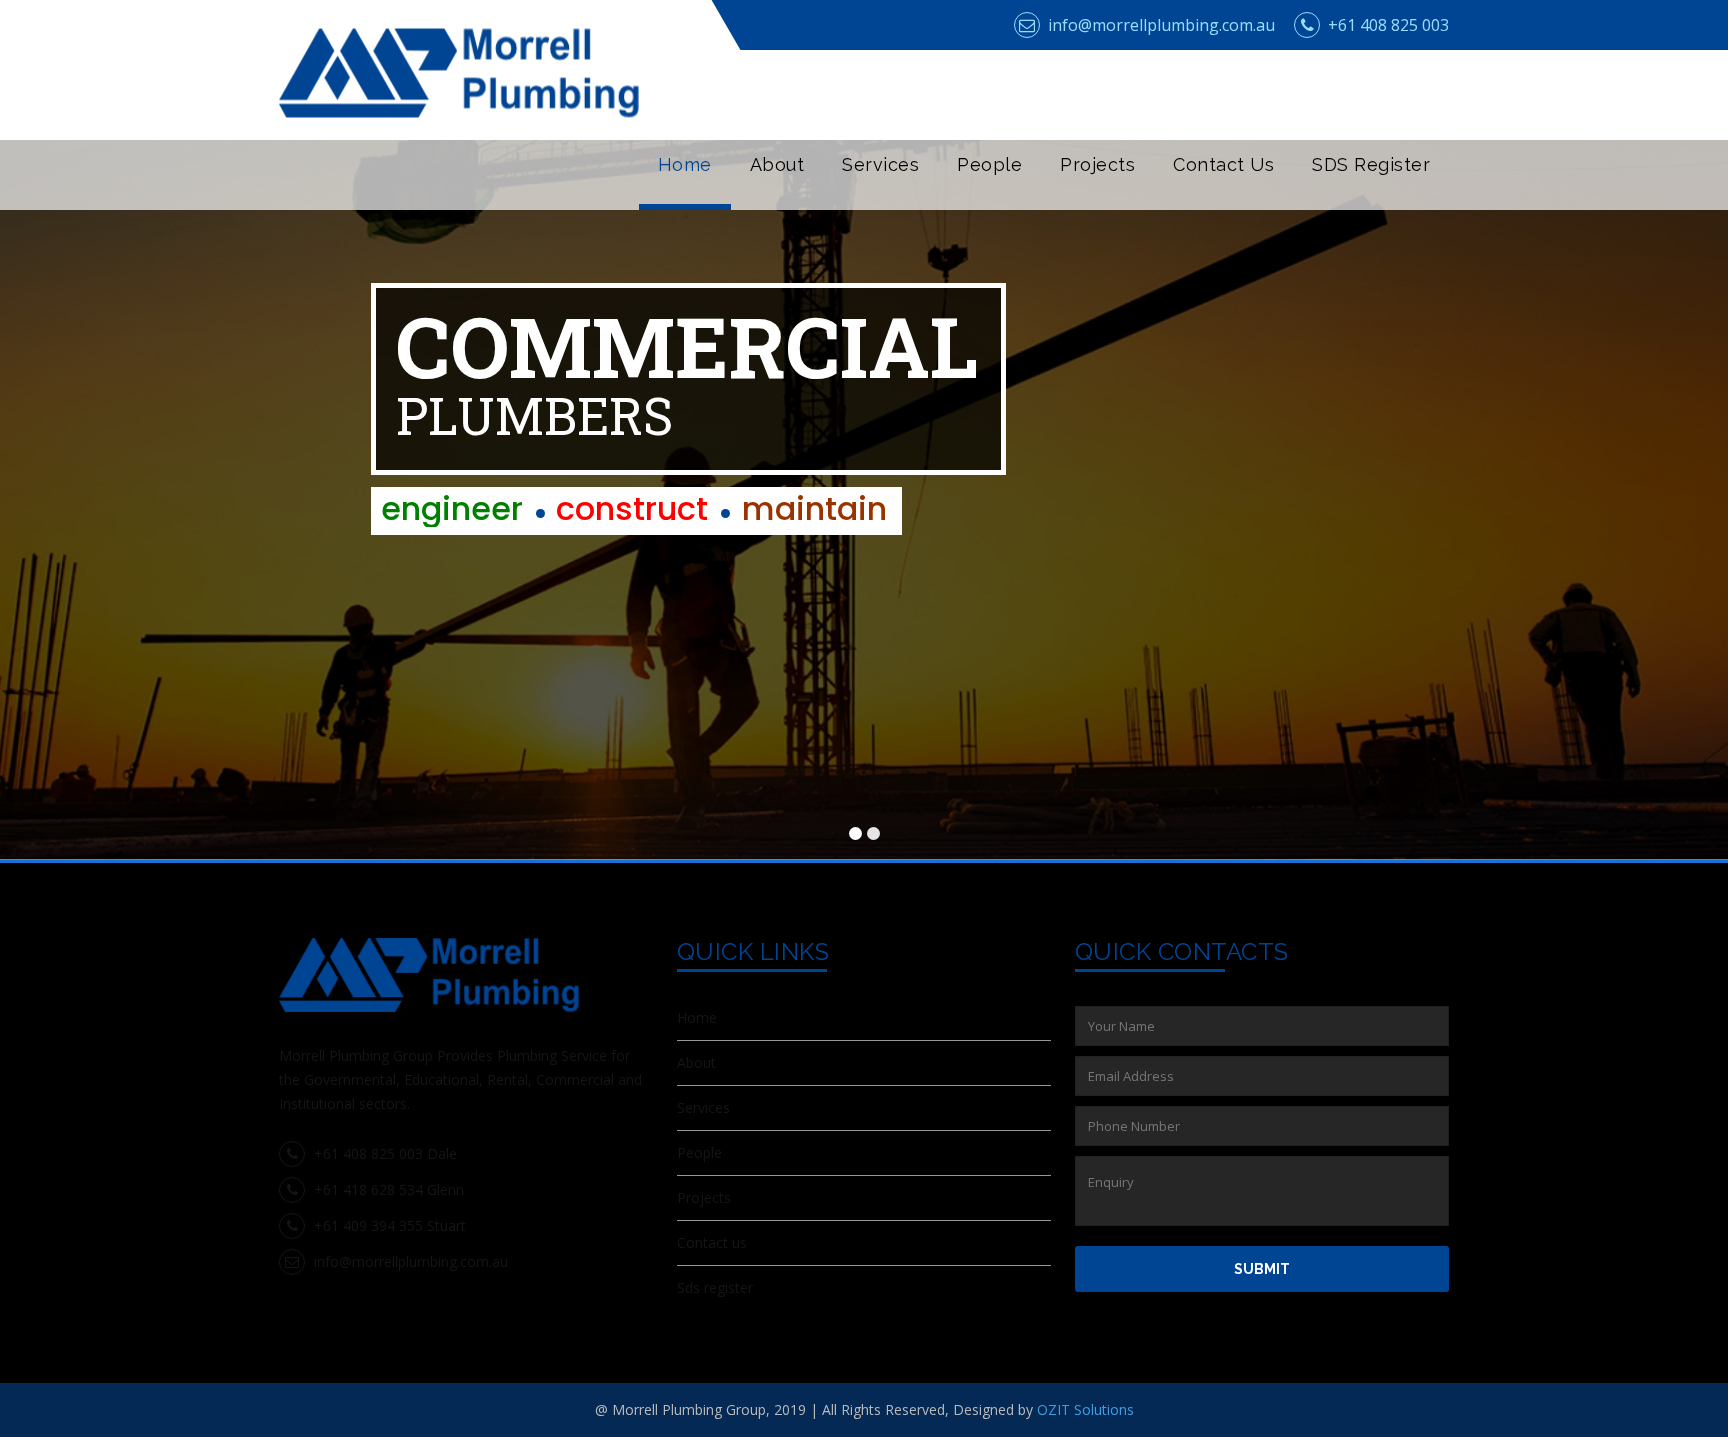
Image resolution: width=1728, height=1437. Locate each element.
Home (685, 164)
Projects (1097, 164)
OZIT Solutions (1085, 1409)
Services (880, 164)
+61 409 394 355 (366, 1225)
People (989, 164)
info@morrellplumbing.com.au (1159, 25)
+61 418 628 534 (366, 1189)
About (777, 164)
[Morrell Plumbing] (459, 85)
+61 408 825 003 (1386, 25)
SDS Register (1371, 164)
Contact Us (1223, 164)
